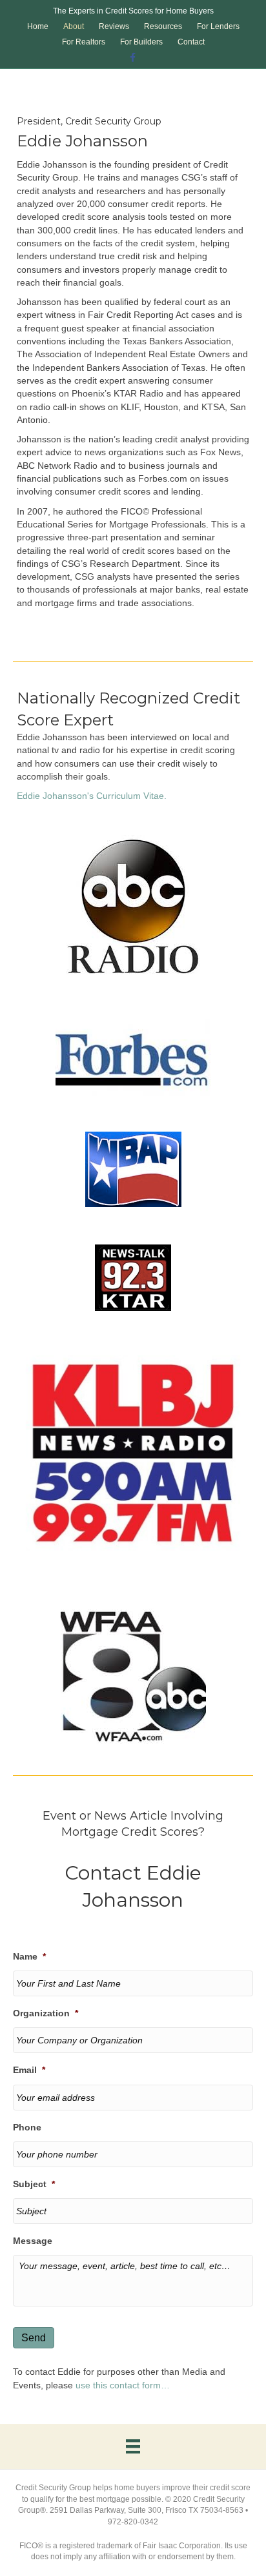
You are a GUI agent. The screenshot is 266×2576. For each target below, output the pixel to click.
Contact (191, 42)
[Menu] (133, 2446)
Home (38, 26)
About (74, 26)
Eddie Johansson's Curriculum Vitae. (92, 796)
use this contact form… (123, 2385)
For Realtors (84, 42)
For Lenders (218, 26)
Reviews (114, 26)
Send (34, 2338)
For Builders (141, 42)
